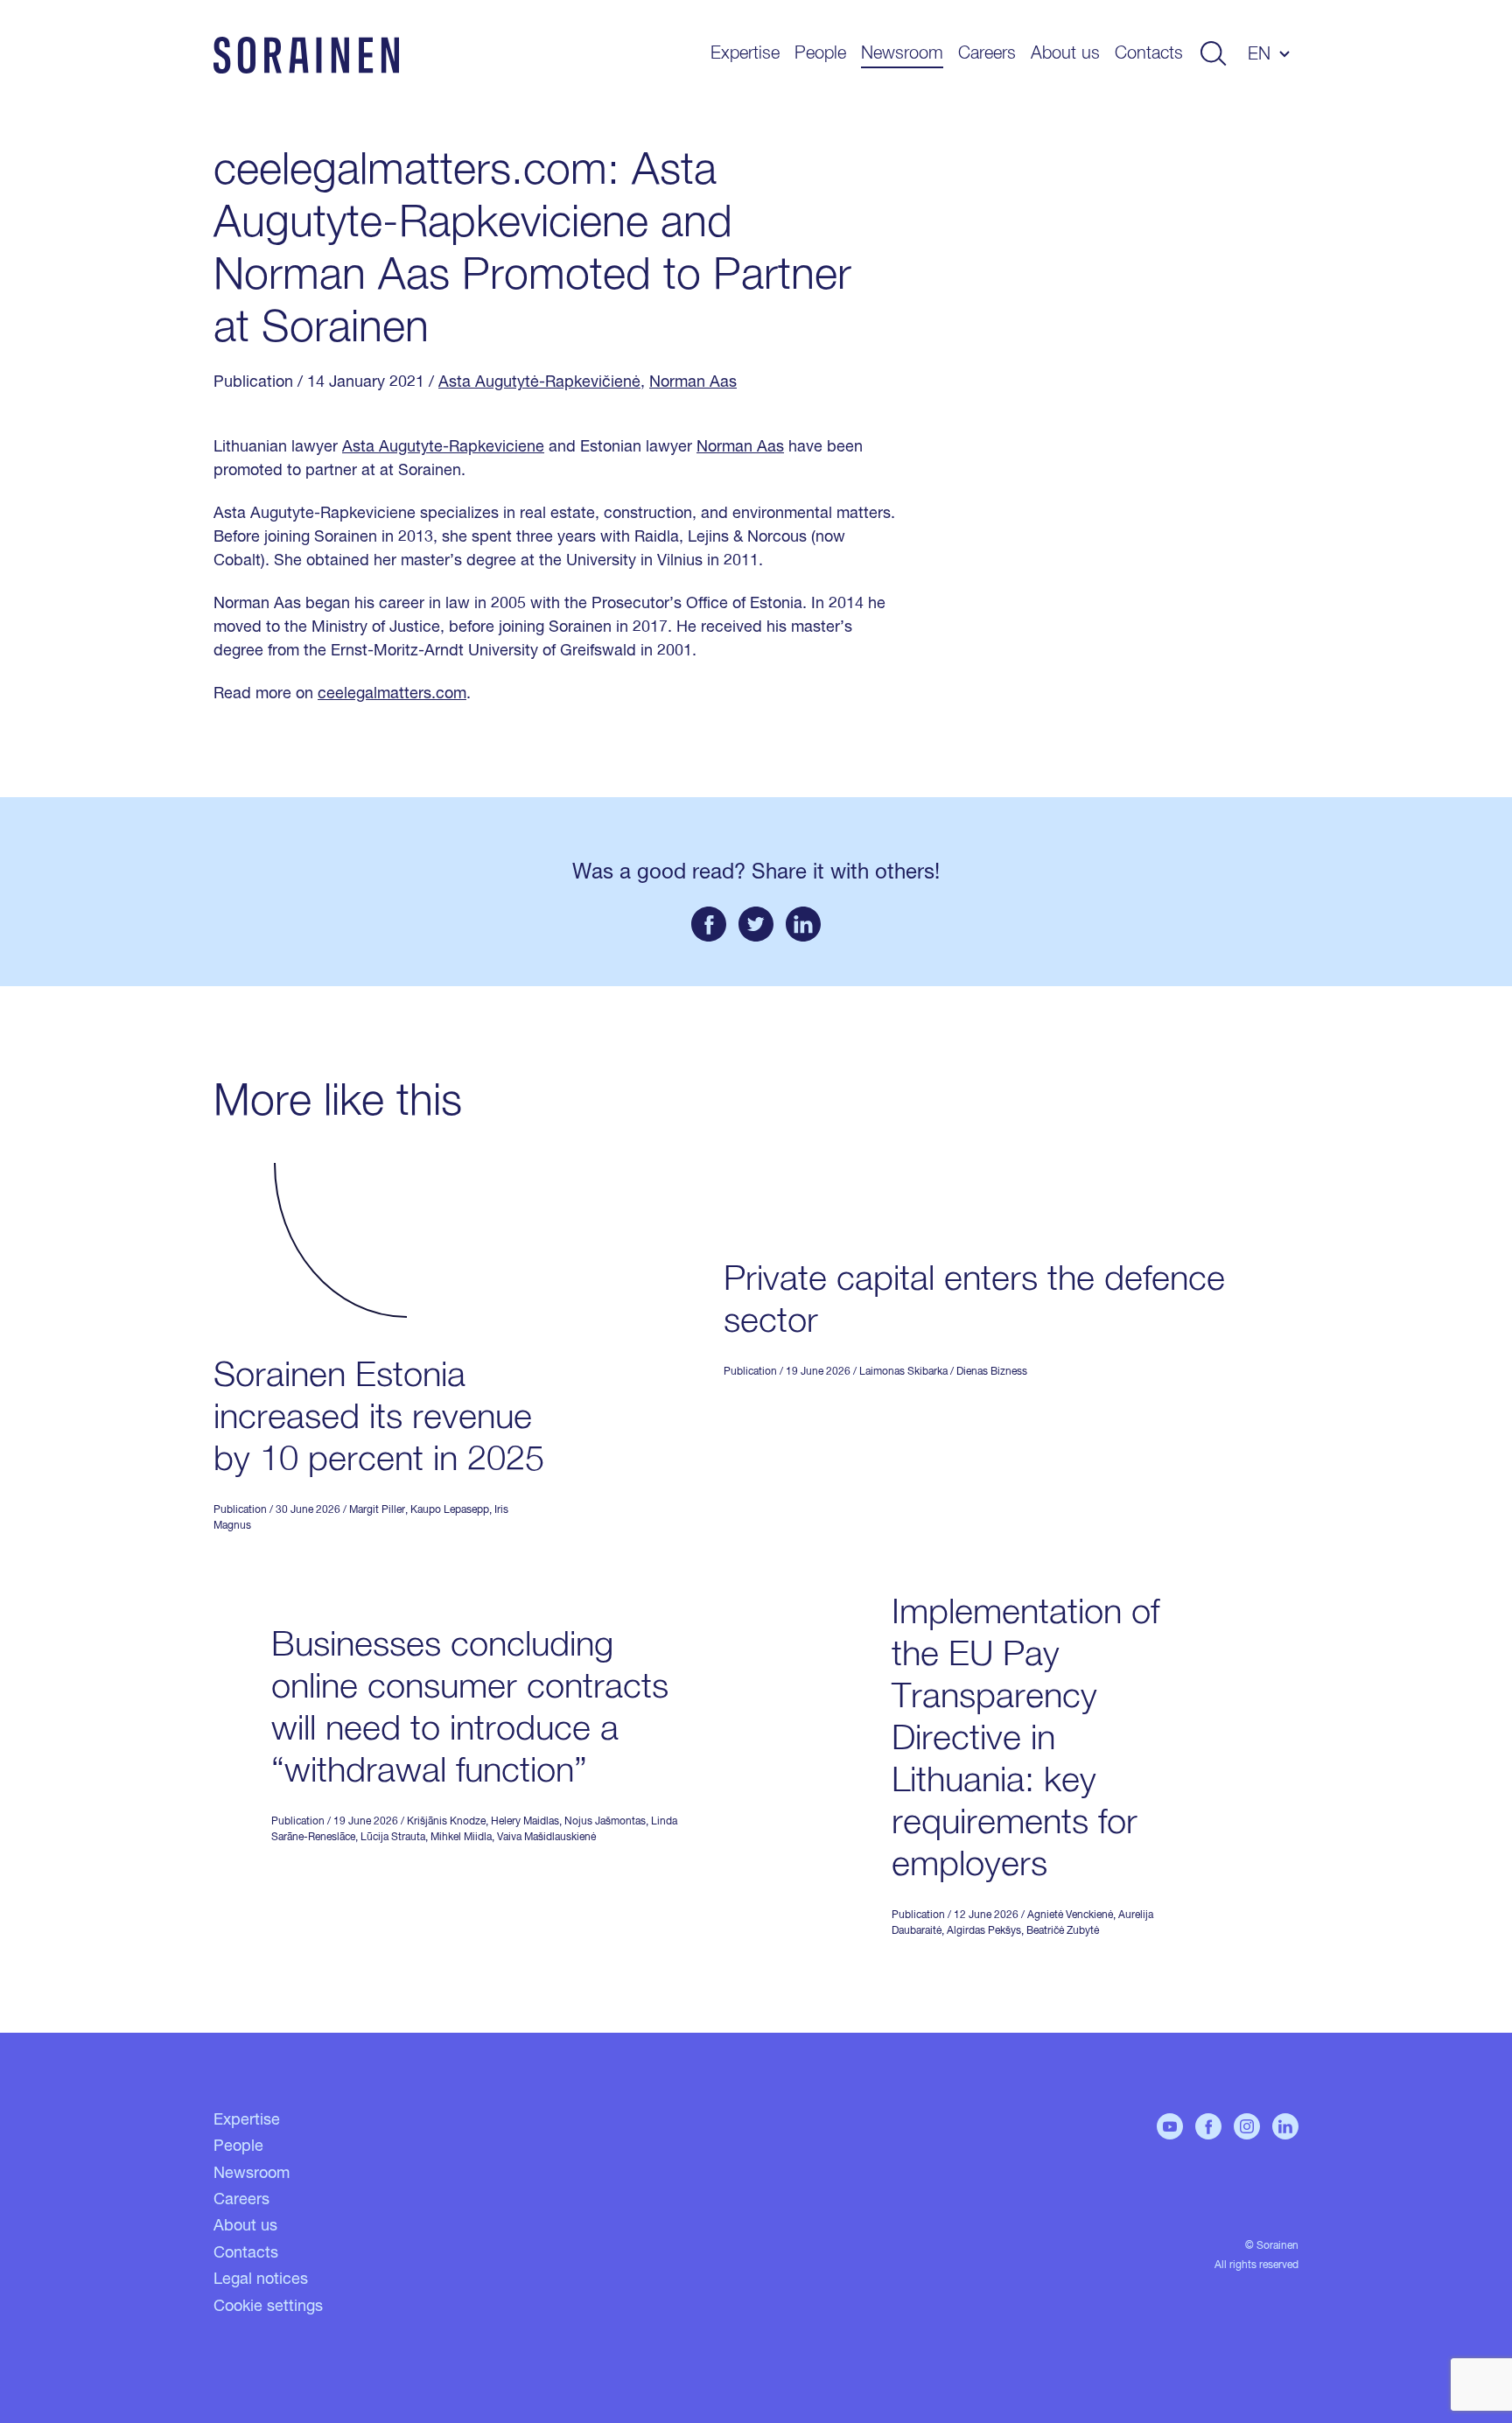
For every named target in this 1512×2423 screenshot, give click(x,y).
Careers (987, 53)
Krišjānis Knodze (446, 1822)
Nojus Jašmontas (605, 1822)
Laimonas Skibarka (903, 1372)
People (820, 53)
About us (1065, 53)
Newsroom (902, 53)
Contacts (1149, 53)
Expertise (745, 53)
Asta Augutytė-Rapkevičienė (539, 382)
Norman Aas (693, 382)
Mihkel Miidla (461, 1838)
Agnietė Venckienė (1070, 1915)
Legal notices (261, 2279)
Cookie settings (268, 2307)
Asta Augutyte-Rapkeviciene (443, 447)
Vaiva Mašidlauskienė (546, 1838)
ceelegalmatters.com (392, 694)
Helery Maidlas (525, 1822)
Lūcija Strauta (393, 1838)
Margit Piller (377, 1510)
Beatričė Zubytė (1063, 1931)
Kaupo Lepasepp (450, 1510)
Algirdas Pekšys (984, 1931)
